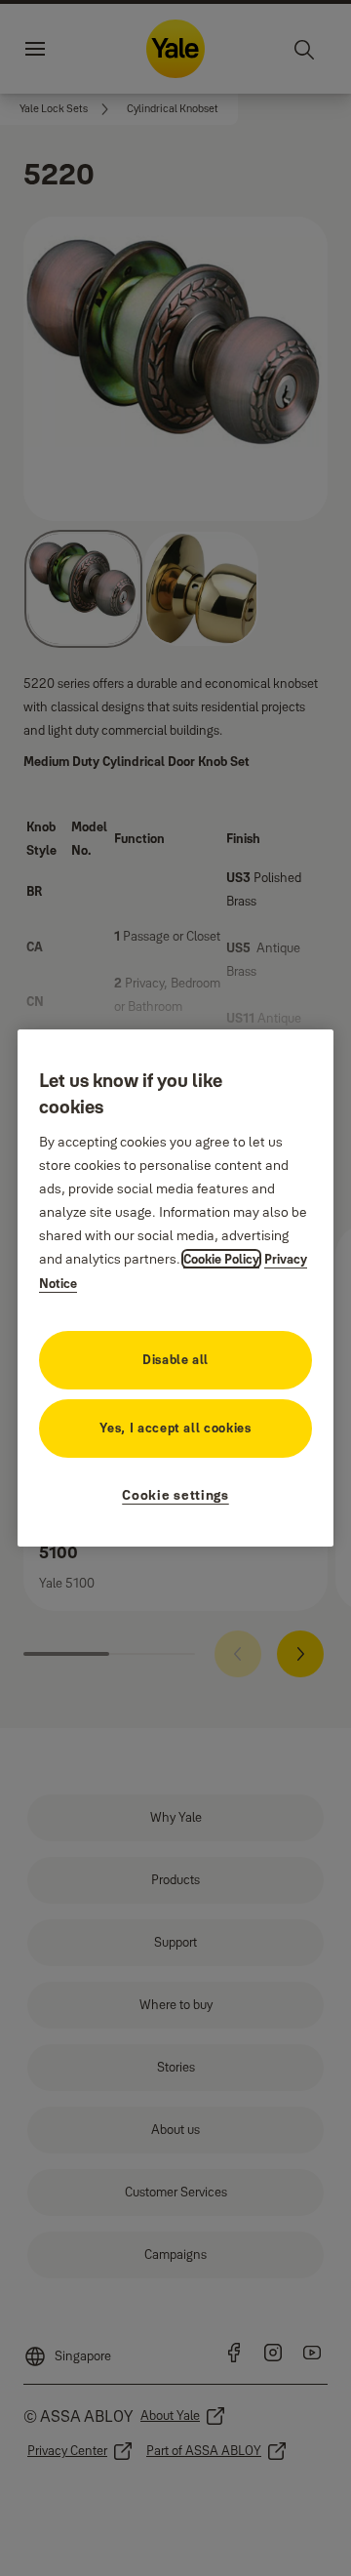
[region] (175, 1288)
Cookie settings (175, 1495)
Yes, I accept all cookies (175, 1428)
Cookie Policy (221, 1259)
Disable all (175, 1359)
